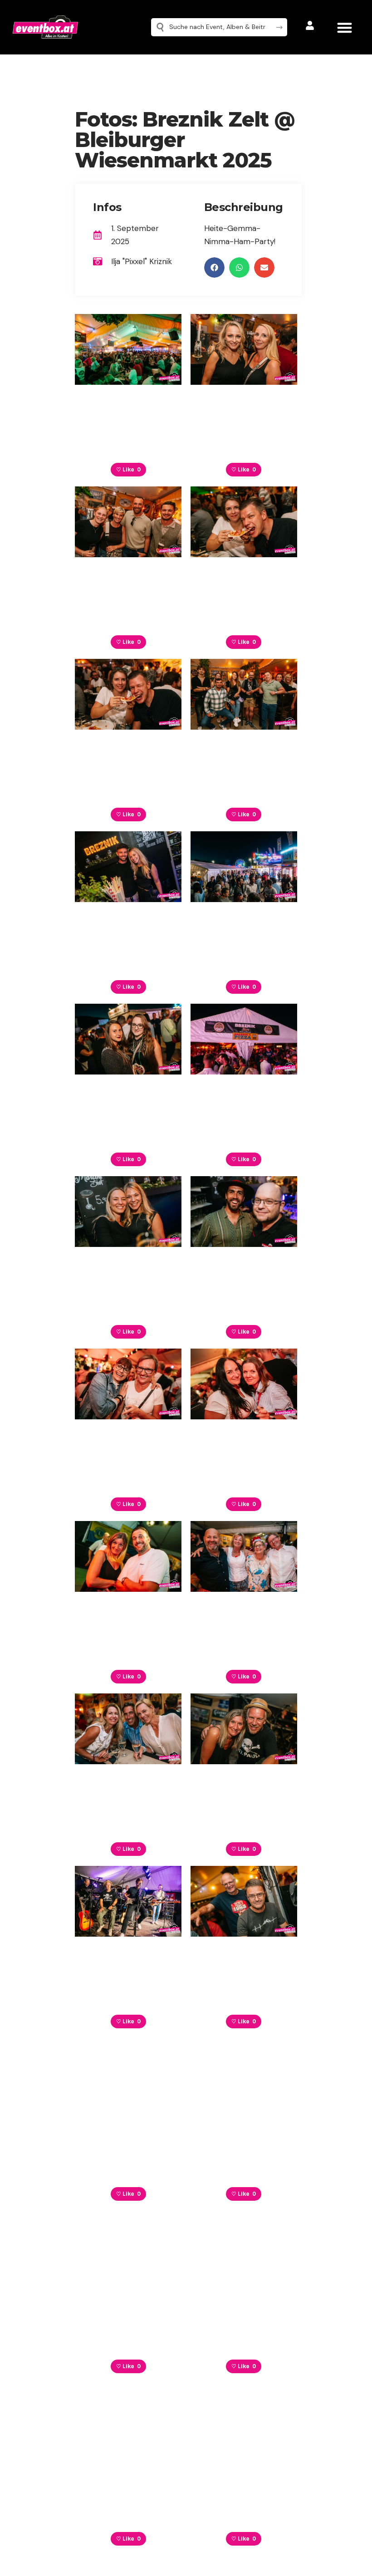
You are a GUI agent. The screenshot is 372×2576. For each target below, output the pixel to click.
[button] (345, 27)
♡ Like (128, 470)
